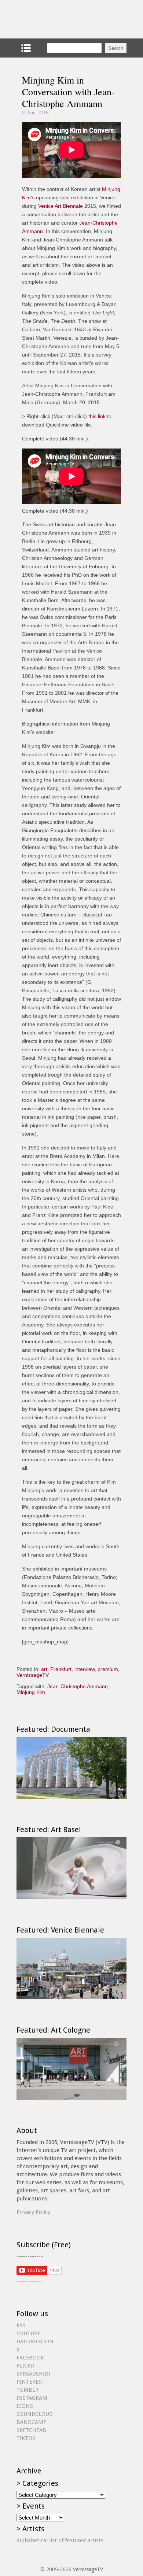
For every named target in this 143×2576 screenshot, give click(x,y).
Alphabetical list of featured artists (60, 2540)
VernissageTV (33, 1675)
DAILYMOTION (35, 2341)
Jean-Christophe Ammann (78, 1686)
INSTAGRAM (32, 2398)
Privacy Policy (33, 2212)
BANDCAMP (32, 2422)
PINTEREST (31, 2382)
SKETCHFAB (31, 2430)
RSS (21, 2325)
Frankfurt (61, 1669)
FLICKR (25, 2366)
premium (108, 1669)
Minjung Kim (31, 1692)
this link (97, 416)
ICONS (25, 2406)
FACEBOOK (30, 2358)
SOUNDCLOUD (35, 2414)
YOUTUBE (29, 2333)
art (44, 1669)
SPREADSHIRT (34, 2374)
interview (85, 1669)
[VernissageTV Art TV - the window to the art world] (53, 19)
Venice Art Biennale (60, 206)
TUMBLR (27, 2390)
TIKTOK (26, 2438)
